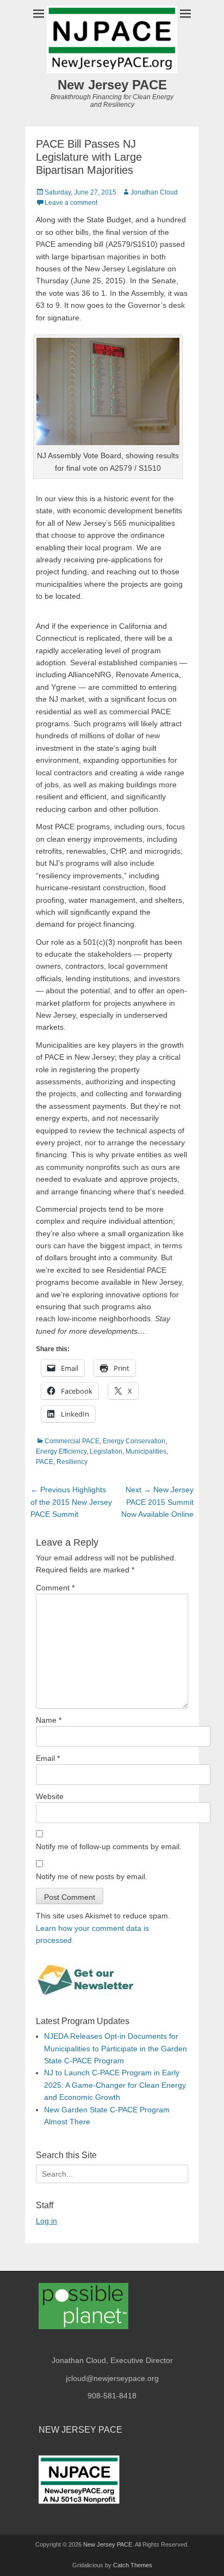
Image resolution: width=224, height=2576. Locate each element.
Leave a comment (71, 203)
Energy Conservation (134, 1441)
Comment (55, 1588)
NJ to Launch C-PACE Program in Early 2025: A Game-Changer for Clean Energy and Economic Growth (115, 2085)
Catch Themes (133, 2565)
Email (48, 1758)
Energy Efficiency (61, 1451)
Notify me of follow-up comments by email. (109, 1846)
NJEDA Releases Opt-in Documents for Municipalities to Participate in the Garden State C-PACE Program (116, 2048)
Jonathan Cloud (154, 192)
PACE (45, 1462)
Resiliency (72, 1462)
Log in (46, 2221)
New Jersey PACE (112, 85)
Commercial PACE (72, 1441)
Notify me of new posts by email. (92, 1876)
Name (49, 1720)
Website (50, 1796)
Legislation (106, 1451)
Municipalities (146, 1451)
